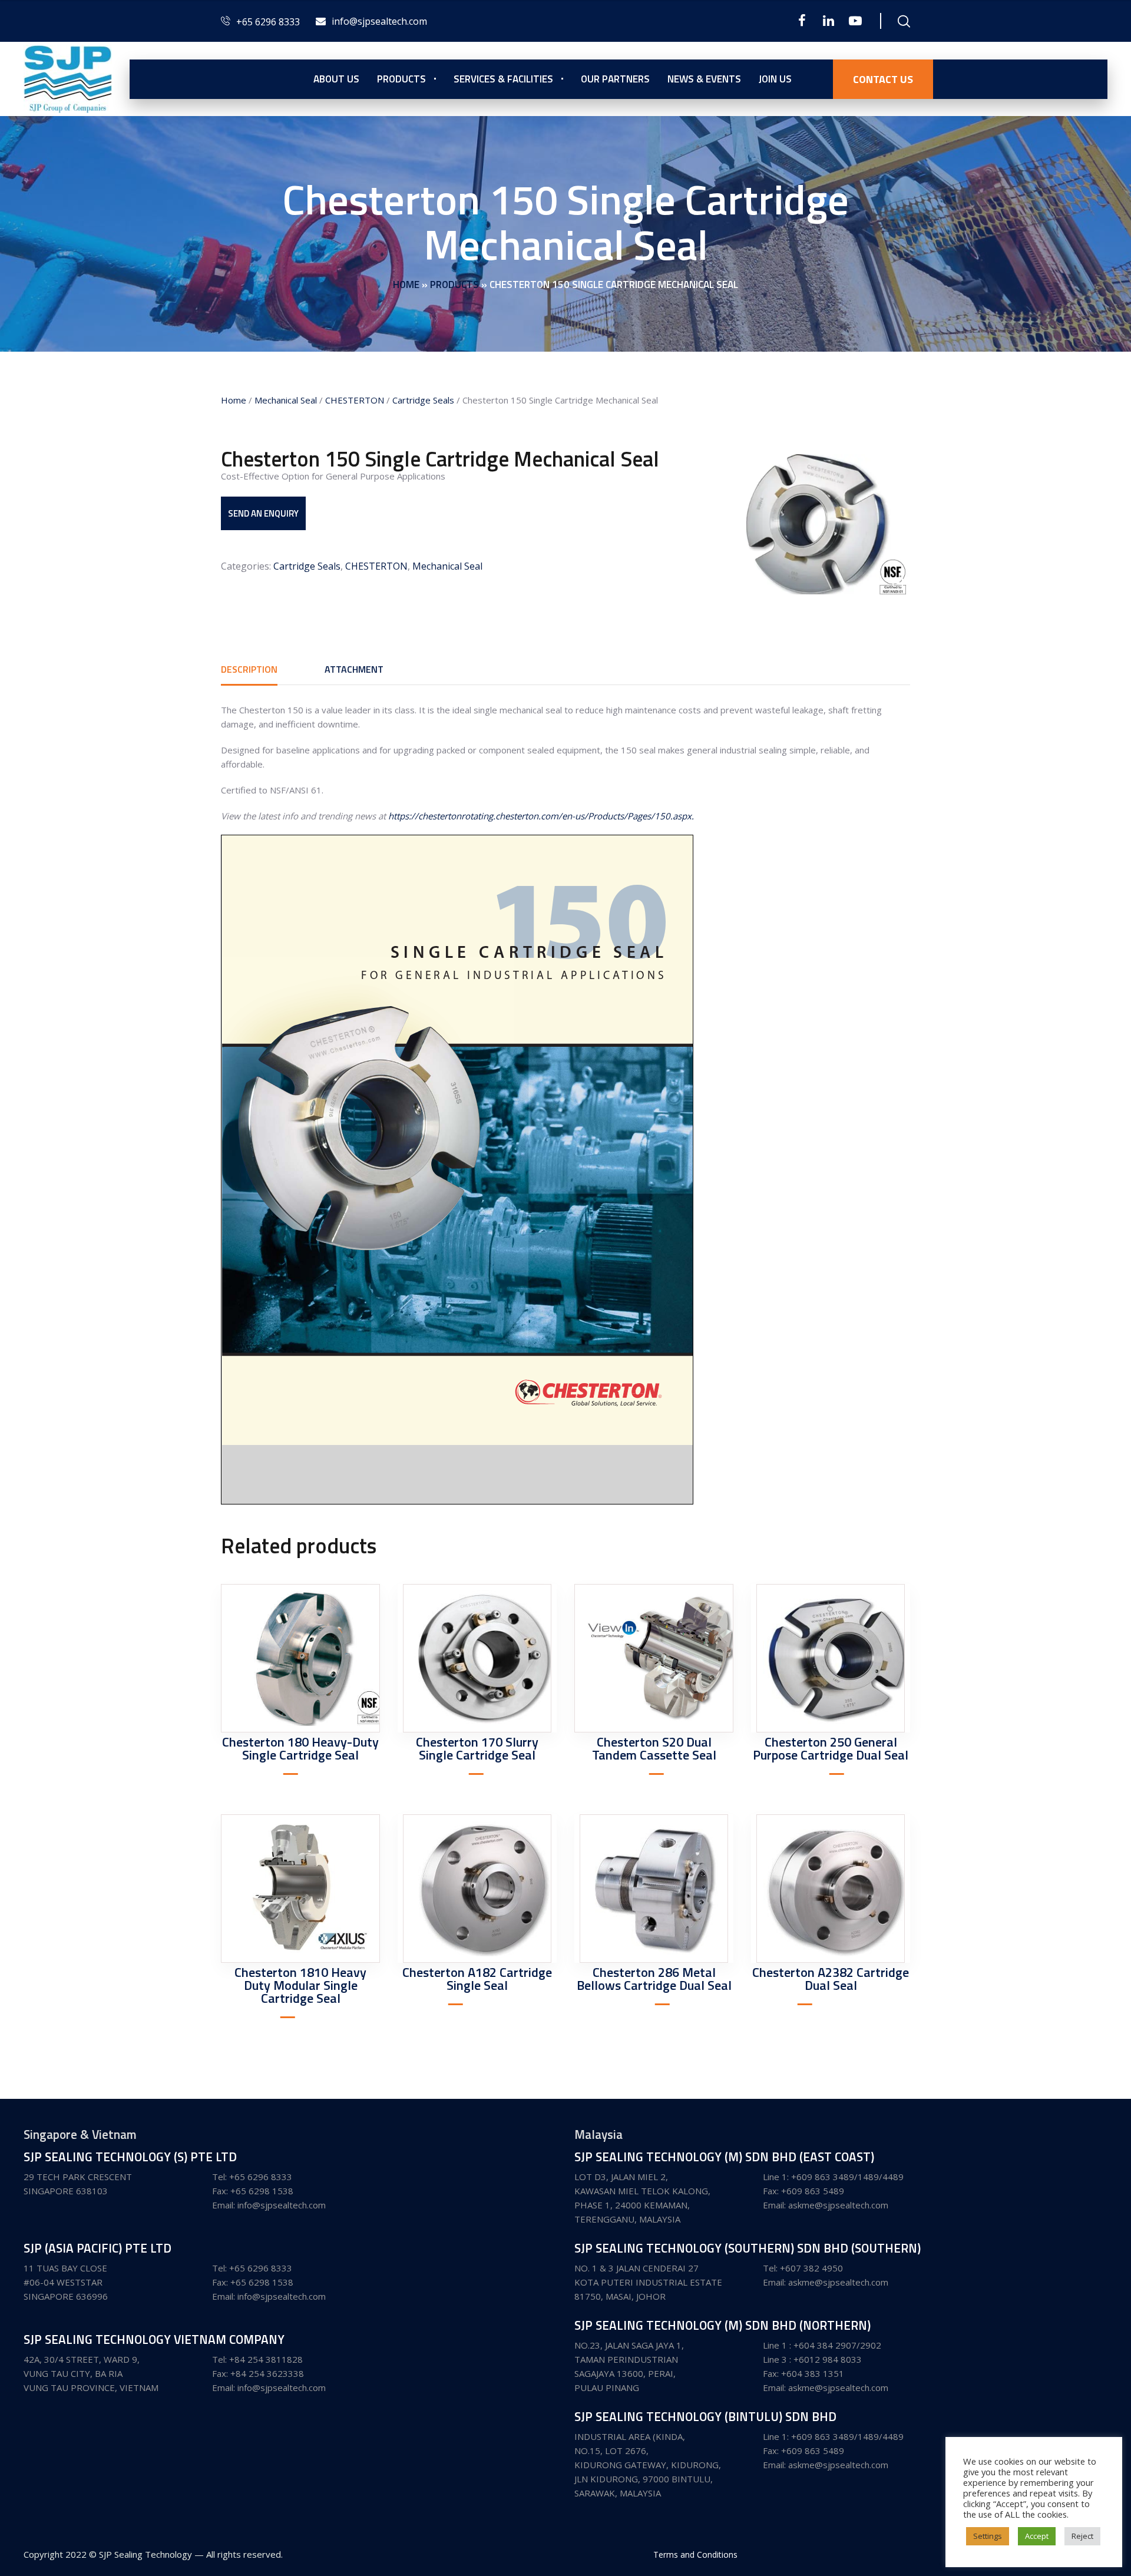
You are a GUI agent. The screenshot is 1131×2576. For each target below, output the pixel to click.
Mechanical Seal (286, 400)
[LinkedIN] (829, 21)
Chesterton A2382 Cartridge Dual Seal (831, 1979)
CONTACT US (883, 79)
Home (406, 285)
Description (249, 669)
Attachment (354, 669)
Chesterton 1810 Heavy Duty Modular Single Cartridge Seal (300, 1985)
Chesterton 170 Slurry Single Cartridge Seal (477, 1748)
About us (336, 79)
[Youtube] (855, 21)
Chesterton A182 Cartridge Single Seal (477, 1979)
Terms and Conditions (695, 2554)
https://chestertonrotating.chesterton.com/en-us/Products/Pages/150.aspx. (541, 816)
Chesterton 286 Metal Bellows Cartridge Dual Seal (654, 1979)
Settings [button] (988, 2536)
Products (401, 79)
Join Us (775, 79)
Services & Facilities (503, 79)
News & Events (704, 79)
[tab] (249, 669)
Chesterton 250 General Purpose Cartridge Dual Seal (831, 1748)
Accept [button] (1037, 2536)
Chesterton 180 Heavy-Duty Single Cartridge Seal (300, 1748)
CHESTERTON (355, 400)
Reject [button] (1082, 2536)
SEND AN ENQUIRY (263, 513)
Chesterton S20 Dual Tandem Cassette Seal (654, 1748)
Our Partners (615, 79)
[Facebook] (802, 21)
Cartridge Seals (423, 400)
